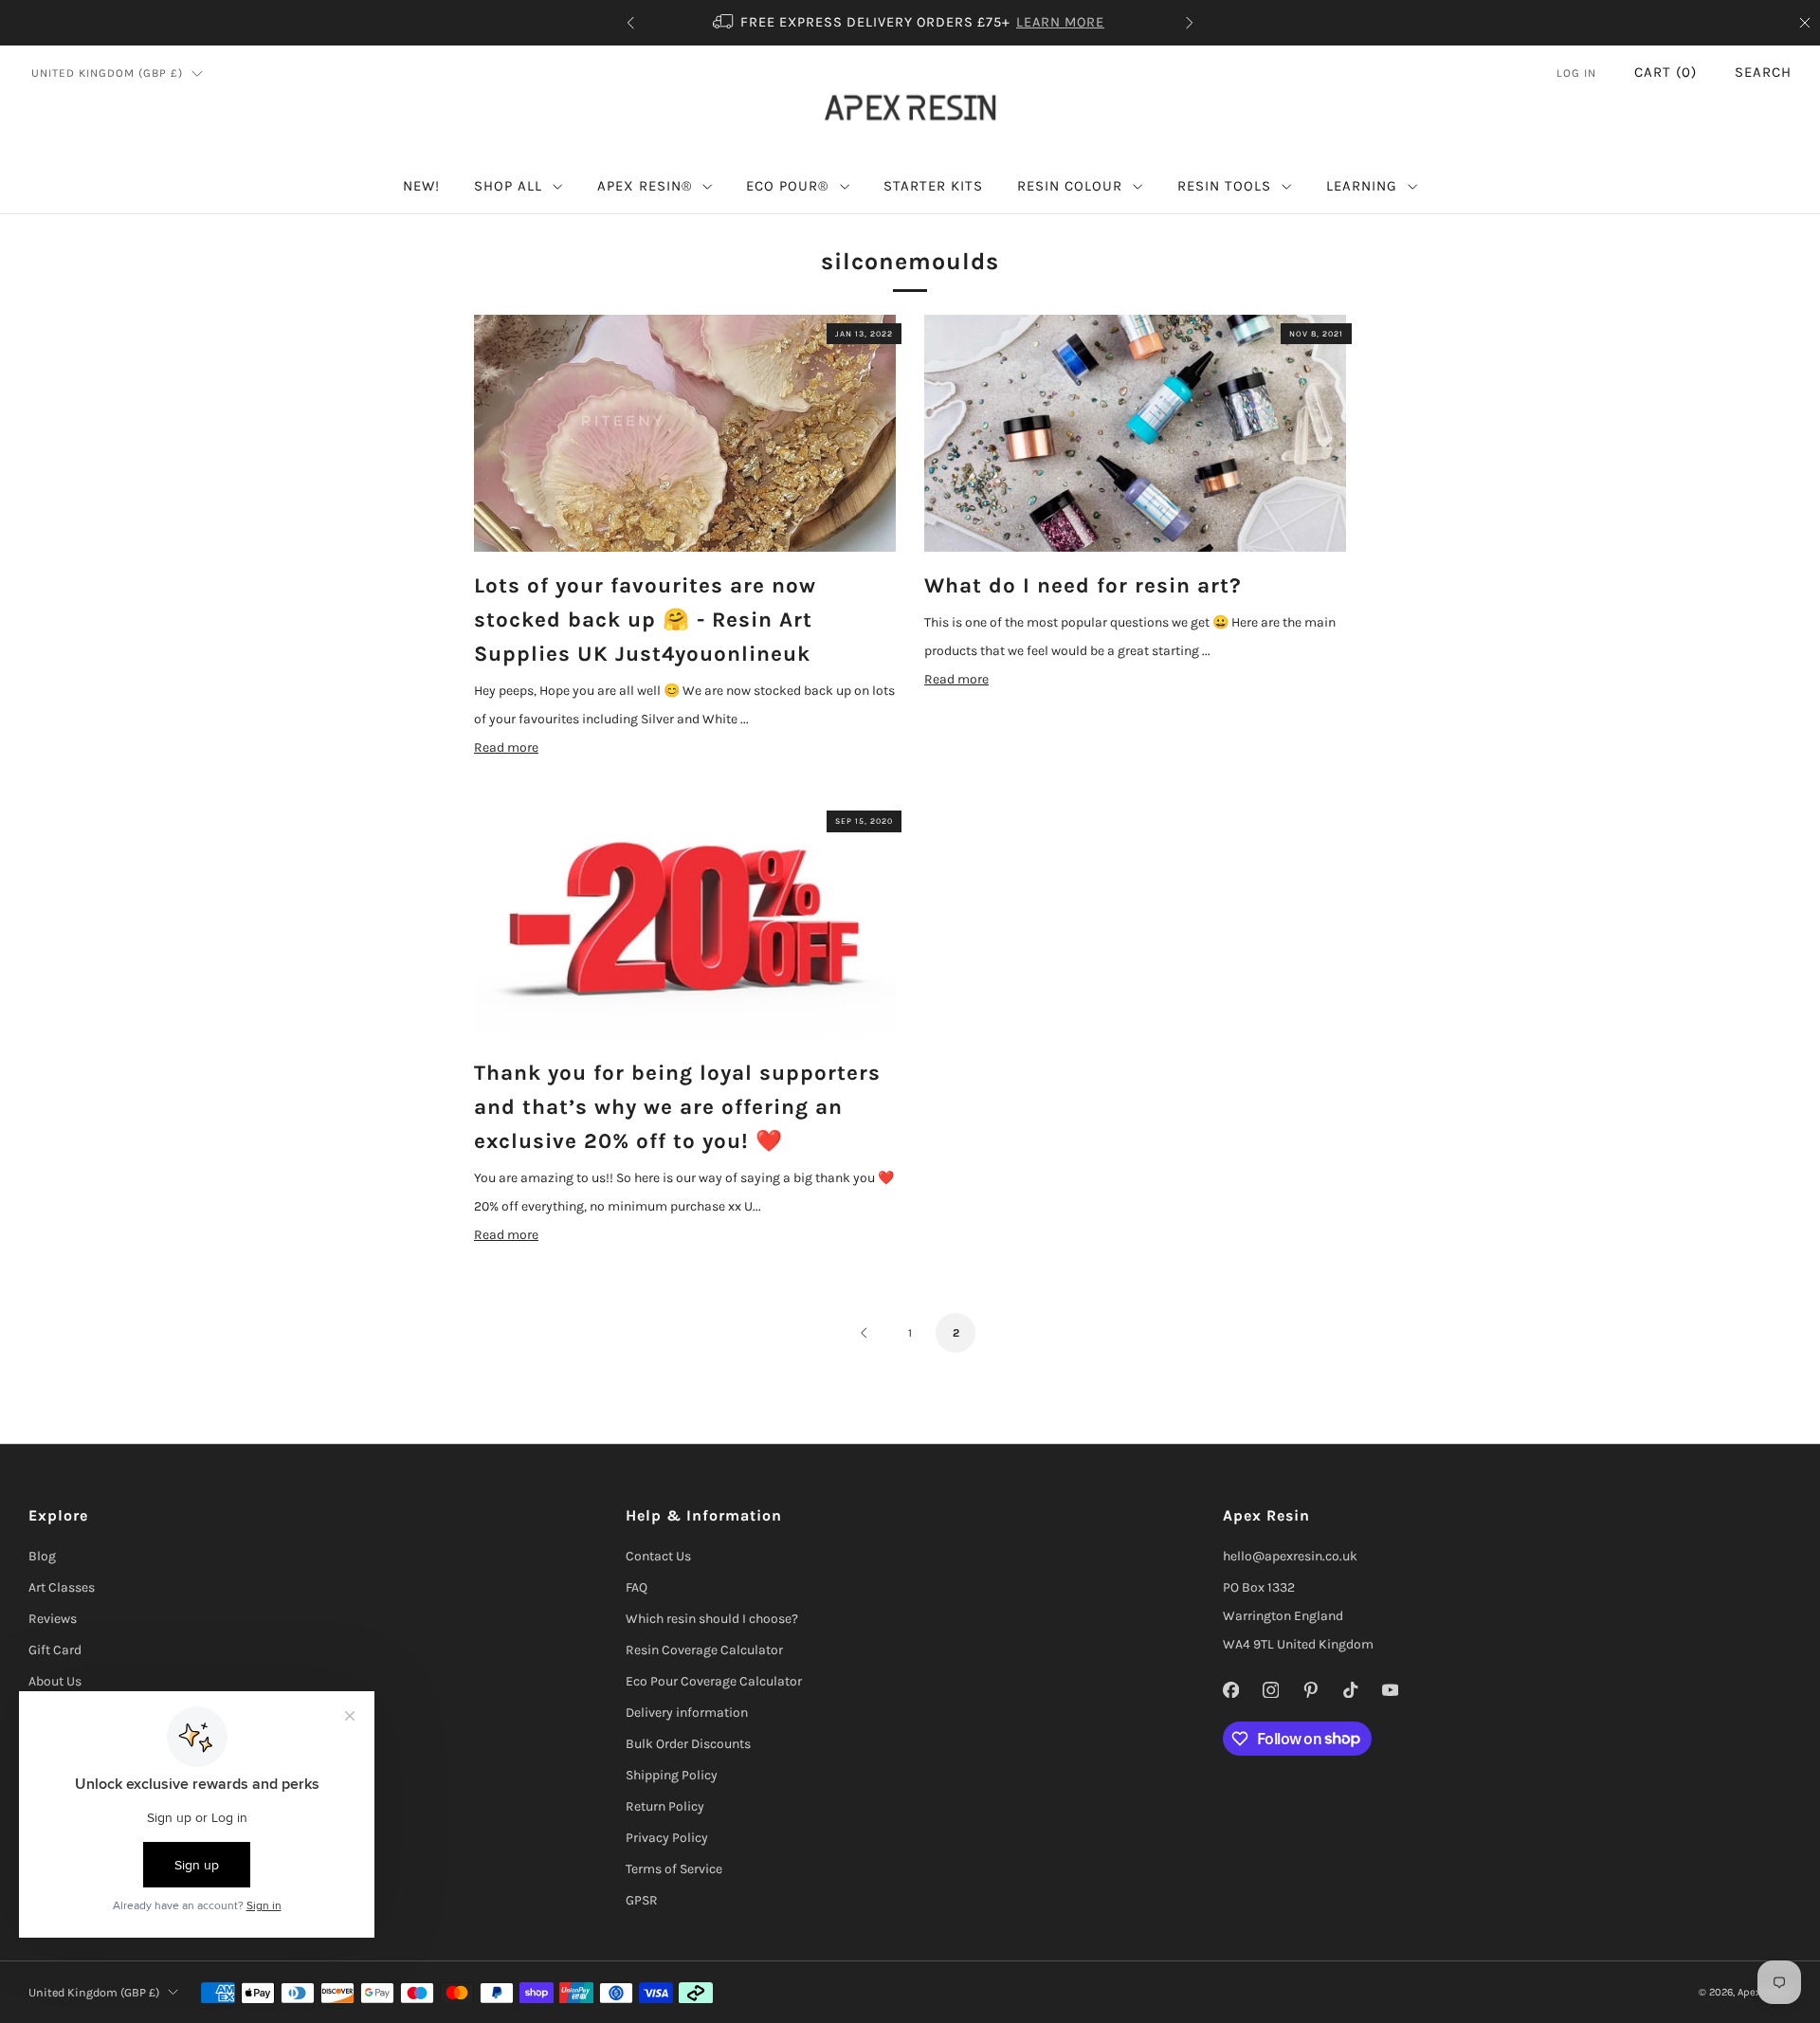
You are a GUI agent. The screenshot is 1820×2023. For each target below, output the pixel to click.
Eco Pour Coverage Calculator (714, 1681)
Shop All (508, 186)
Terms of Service (674, 1869)
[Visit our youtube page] (1390, 1690)
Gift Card (55, 1650)
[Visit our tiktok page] (1350, 1690)
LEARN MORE (1060, 22)
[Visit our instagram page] (1270, 1690)
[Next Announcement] (1190, 23)
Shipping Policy (672, 1775)
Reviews (53, 1619)
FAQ (637, 1587)
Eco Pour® (787, 186)
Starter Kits (933, 186)
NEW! (421, 186)
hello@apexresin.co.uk (1290, 1556)
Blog (42, 1556)
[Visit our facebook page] (1230, 1690)
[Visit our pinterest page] (1310, 1690)
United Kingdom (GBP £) (107, 73)
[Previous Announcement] (630, 23)
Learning (1362, 186)
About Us (55, 1681)
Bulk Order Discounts (688, 1744)
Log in (1576, 73)
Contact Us (658, 1556)
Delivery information (687, 1713)
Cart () (1665, 72)
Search (1763, 72)
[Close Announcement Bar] (1805, 23)
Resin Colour (1070, 186)
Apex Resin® (645, 186)
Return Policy (665, 1806)
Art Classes (62, 1587)
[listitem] (910, 23)
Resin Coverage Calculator (704, 1650)
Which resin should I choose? (712, 1619)
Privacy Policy (667, 1838)
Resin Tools (1224, 186)
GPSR (642, 1900)
